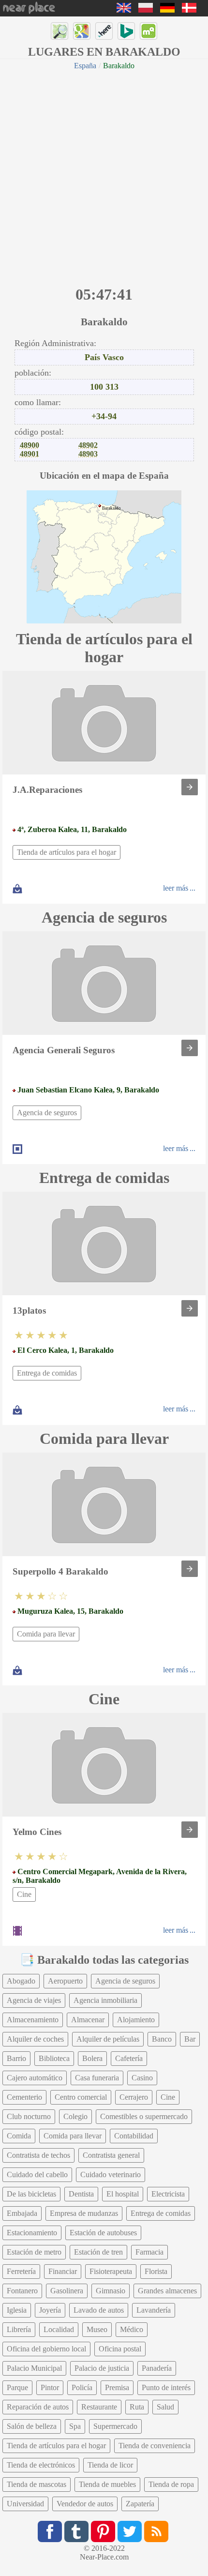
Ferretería (21, 2271)
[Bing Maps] (126, 31)
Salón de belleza (32, 2426)
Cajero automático (35, 2078)
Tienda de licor (110, 2465)
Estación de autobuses (103, 2233)
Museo (97, 2329)
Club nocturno (29, 2116)
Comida (19, 2136)
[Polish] (146, 10)
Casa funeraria (97, 2078)
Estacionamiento (32, 2233)
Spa (75, 2426)
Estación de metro (34, 2252)
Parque (17, 2387)
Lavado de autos (99, 2310)
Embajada (22, 2213)
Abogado (21, 1981)
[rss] (156, 2531)
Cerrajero (134, 2097)
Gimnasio (111, 2291)
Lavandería (154, 2310)
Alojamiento (136, 2020)
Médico (132, 2329)
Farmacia (149, 2252)
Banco (162, 2039)
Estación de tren (98, 2252)
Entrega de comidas (47, 1373)
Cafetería (129, 2058)
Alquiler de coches (35, 2039)
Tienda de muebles (107, 2484)
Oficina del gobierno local (46, 2349)
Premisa (117, 2387)
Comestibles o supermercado (144, 2116)
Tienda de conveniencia (155, 2446)
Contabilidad (134, 2136)
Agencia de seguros (47, 1113)
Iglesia (17, 2310)
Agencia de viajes (34, 2000)
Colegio (75, 2116)
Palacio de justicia (102, 2368)
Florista (156, 2271)
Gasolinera (67, 2291)
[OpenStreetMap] (59, 31)
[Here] (104, 31)
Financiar (63, 2271)
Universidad (25, 2504)
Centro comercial (81, 2097)
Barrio (16, 2058)
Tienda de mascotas (37, 2484)
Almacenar (88, 2020)
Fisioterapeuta (111, 2271)
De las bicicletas (31, 2194)
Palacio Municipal (34, 2368)
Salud (165, 2407)
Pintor (50, 2387)
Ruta (137, 2407)
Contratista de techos (38, 2155)
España (85, 66)
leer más (176, 888)
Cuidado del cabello (37, 2174)
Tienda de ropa (171, 2484)
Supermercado (115, 2426)
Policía (82, 2387)
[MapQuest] (149, 31)
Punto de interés (166, 2387)
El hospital (123, 2194)
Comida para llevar (46, 1634)
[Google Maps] (82, 31)
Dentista (81, 2194)
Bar (190, 2039)
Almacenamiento (33, 2020)
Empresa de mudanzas (84, 2213)
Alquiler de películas (108, 2039)
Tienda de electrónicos (41, 2465)
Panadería (157, 2368)
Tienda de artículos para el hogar (67, 852)
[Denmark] (189, 10)
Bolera (92, 2058)
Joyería (50, 2310)
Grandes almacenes (167, 2291)
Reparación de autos (38, 2407)
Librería (19, 2329)
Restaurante (99, 2407)
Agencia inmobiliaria (105, 2000)
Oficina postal (120, 2349)
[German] (167, 10)
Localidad (59, 2329)
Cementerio (24, 2097)
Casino (142, 2078)
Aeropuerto (65, 1981)
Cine (24, 1894)
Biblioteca (54, 2058)
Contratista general (111, 2155)
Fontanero (22, 2291)
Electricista (168, 2194)
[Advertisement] (104, 177)
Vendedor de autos (85, 2504)
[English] (124, 10)
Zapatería (140, 2504)
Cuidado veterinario (111, 2174)
